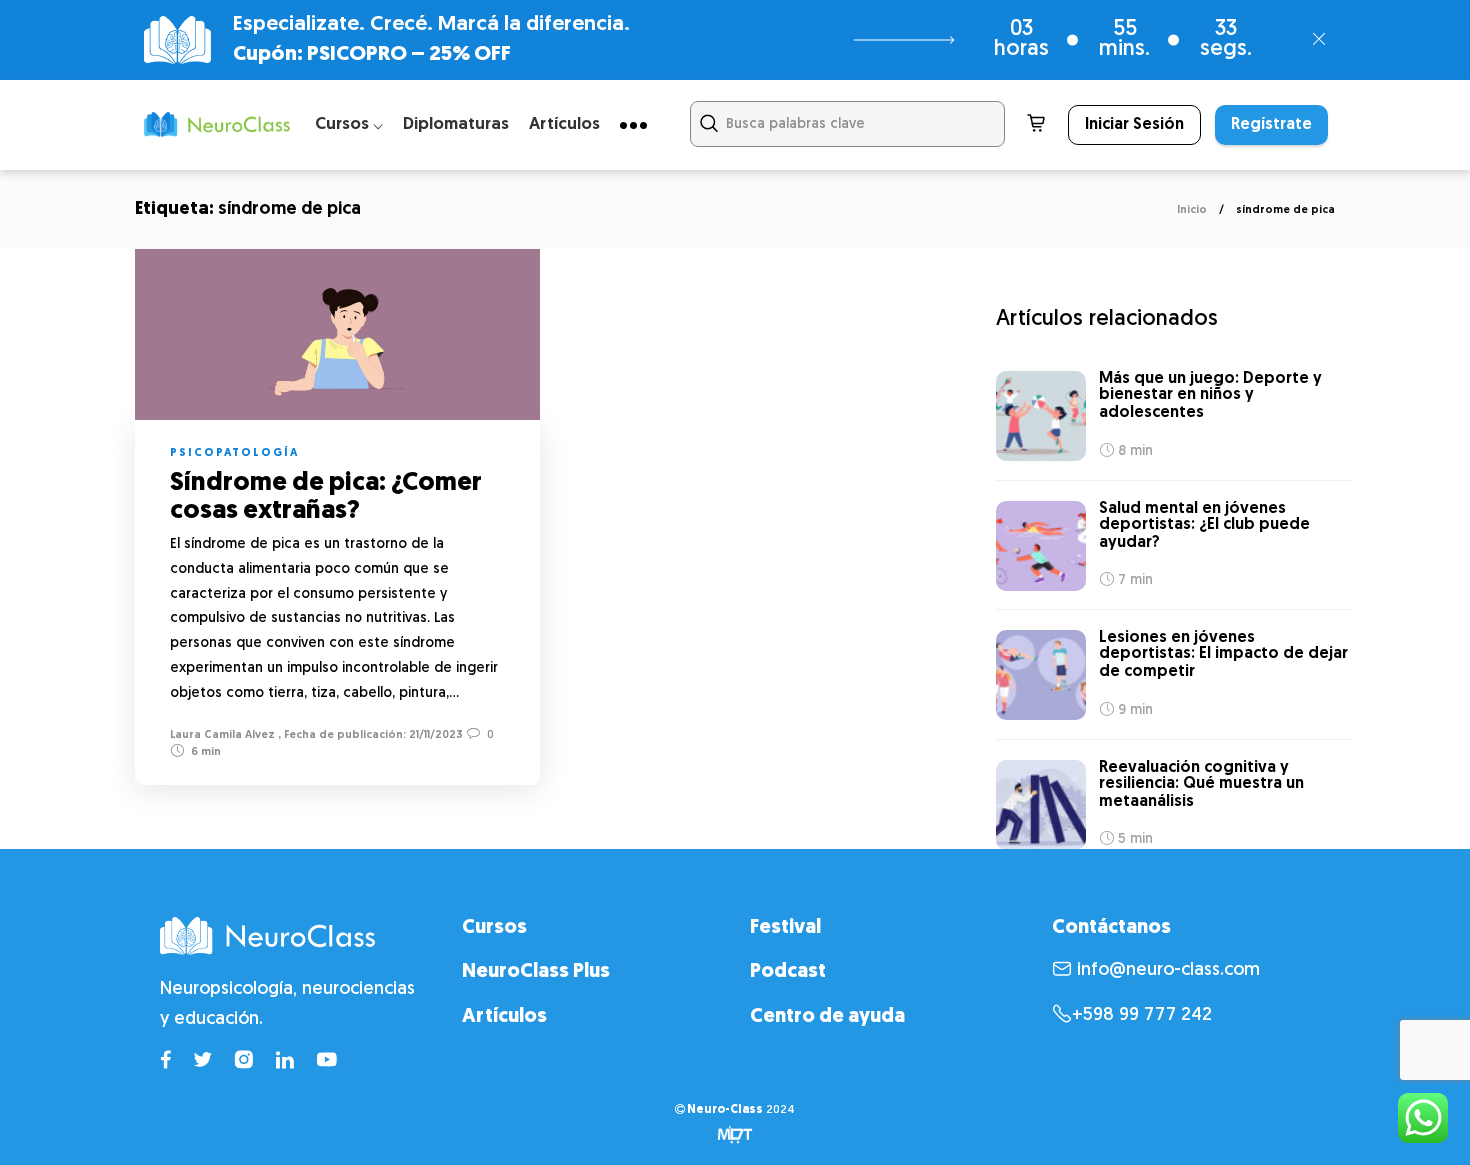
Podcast (788, 972)
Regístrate (1271, 125)
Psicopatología (234, 453)
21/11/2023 (434, 735)
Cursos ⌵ (349, 124)
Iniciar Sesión (1134, 125)
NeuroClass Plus (536, 972)
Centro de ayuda (827, 1017)
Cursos (494, 928)
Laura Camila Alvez (222, 735)
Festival (785, 928)
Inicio (1192, 210)
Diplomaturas (456, 124)
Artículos (564, 124)
